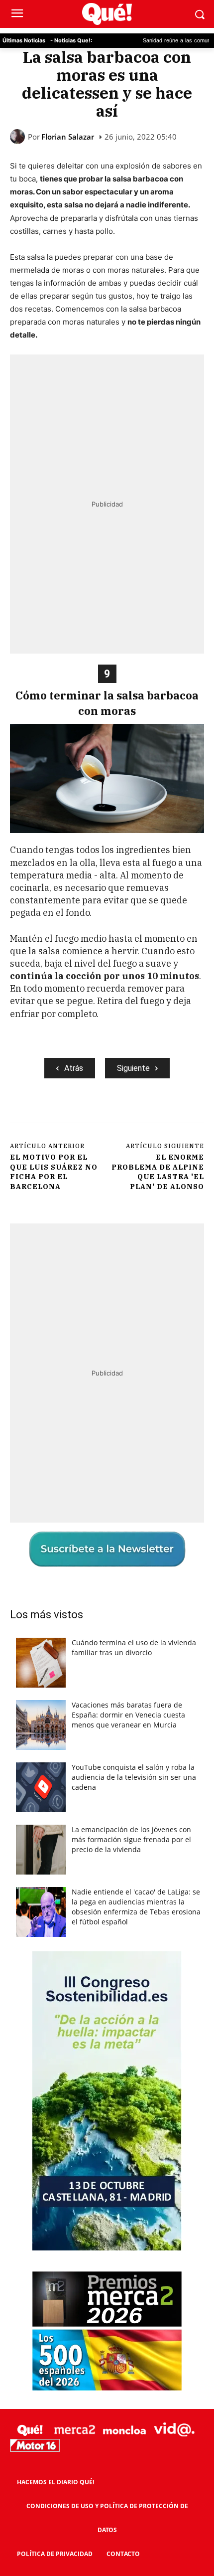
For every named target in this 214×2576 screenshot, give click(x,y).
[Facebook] (51, 1112)
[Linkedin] (166, 1112)
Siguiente (133, 1068)
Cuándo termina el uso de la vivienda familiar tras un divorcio (134, 1647)
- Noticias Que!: (71, 40)
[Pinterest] (97, 1112)
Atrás (74, 1068)
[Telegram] (143, 1112)
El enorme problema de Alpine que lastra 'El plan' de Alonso (158, 1172)
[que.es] (107, 14)
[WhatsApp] (120, 1112)
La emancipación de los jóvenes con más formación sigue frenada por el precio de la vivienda (131, 1839)
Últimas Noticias (24, 40)
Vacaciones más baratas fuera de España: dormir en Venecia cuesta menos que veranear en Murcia (128, 1715)
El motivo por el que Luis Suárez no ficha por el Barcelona (54, 1172)
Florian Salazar (68, 137)
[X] (74, 1112)
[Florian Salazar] (19, 137)
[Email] (189, 1112)
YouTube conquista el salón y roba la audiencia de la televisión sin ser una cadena (134, 1777)
